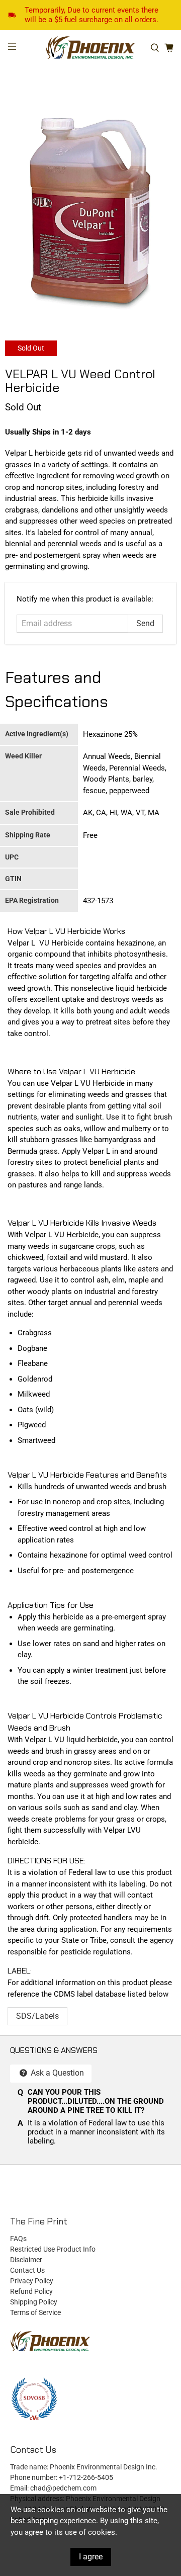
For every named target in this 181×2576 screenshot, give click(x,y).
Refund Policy (31, 2291)
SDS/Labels (37, 2016)
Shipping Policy (34, 2302)
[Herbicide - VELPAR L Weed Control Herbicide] (90, 214)
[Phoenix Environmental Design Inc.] (90, 48)
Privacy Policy (32, 2281)
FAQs (18, 2239)
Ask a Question (56, 2073)
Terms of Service (35, 2312)
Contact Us (27, 2270)
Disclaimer (26, 2260)
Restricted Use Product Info (53, 2249)
